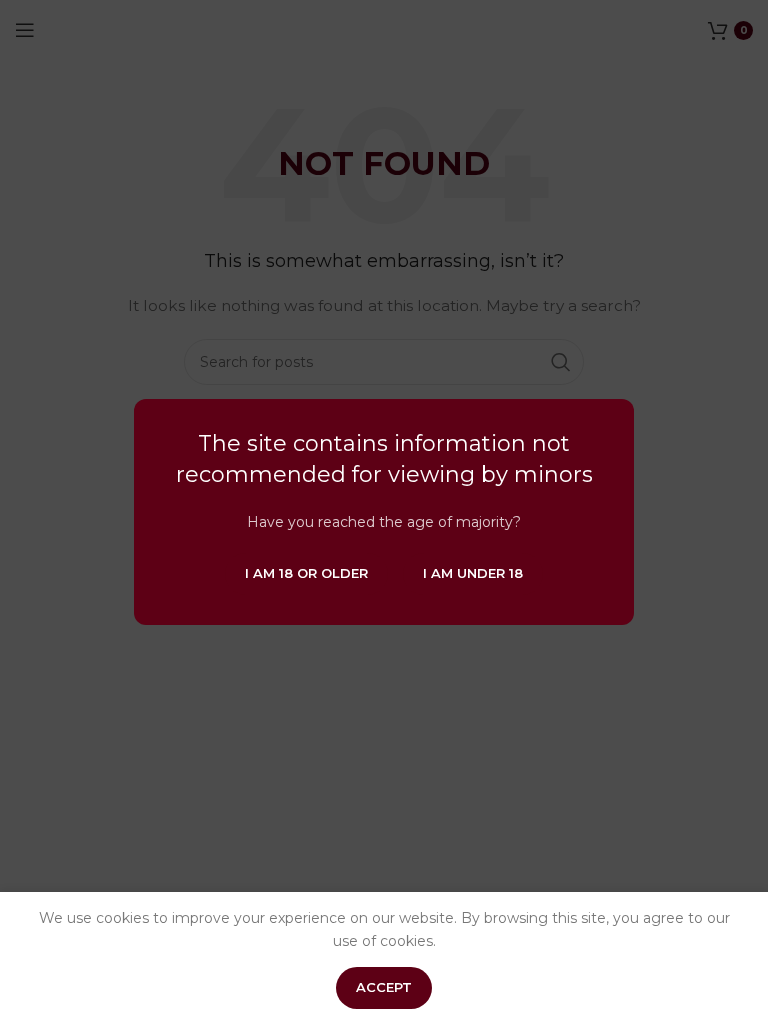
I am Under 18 (473, 573)
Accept (384, 987)
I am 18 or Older (306, 573)
